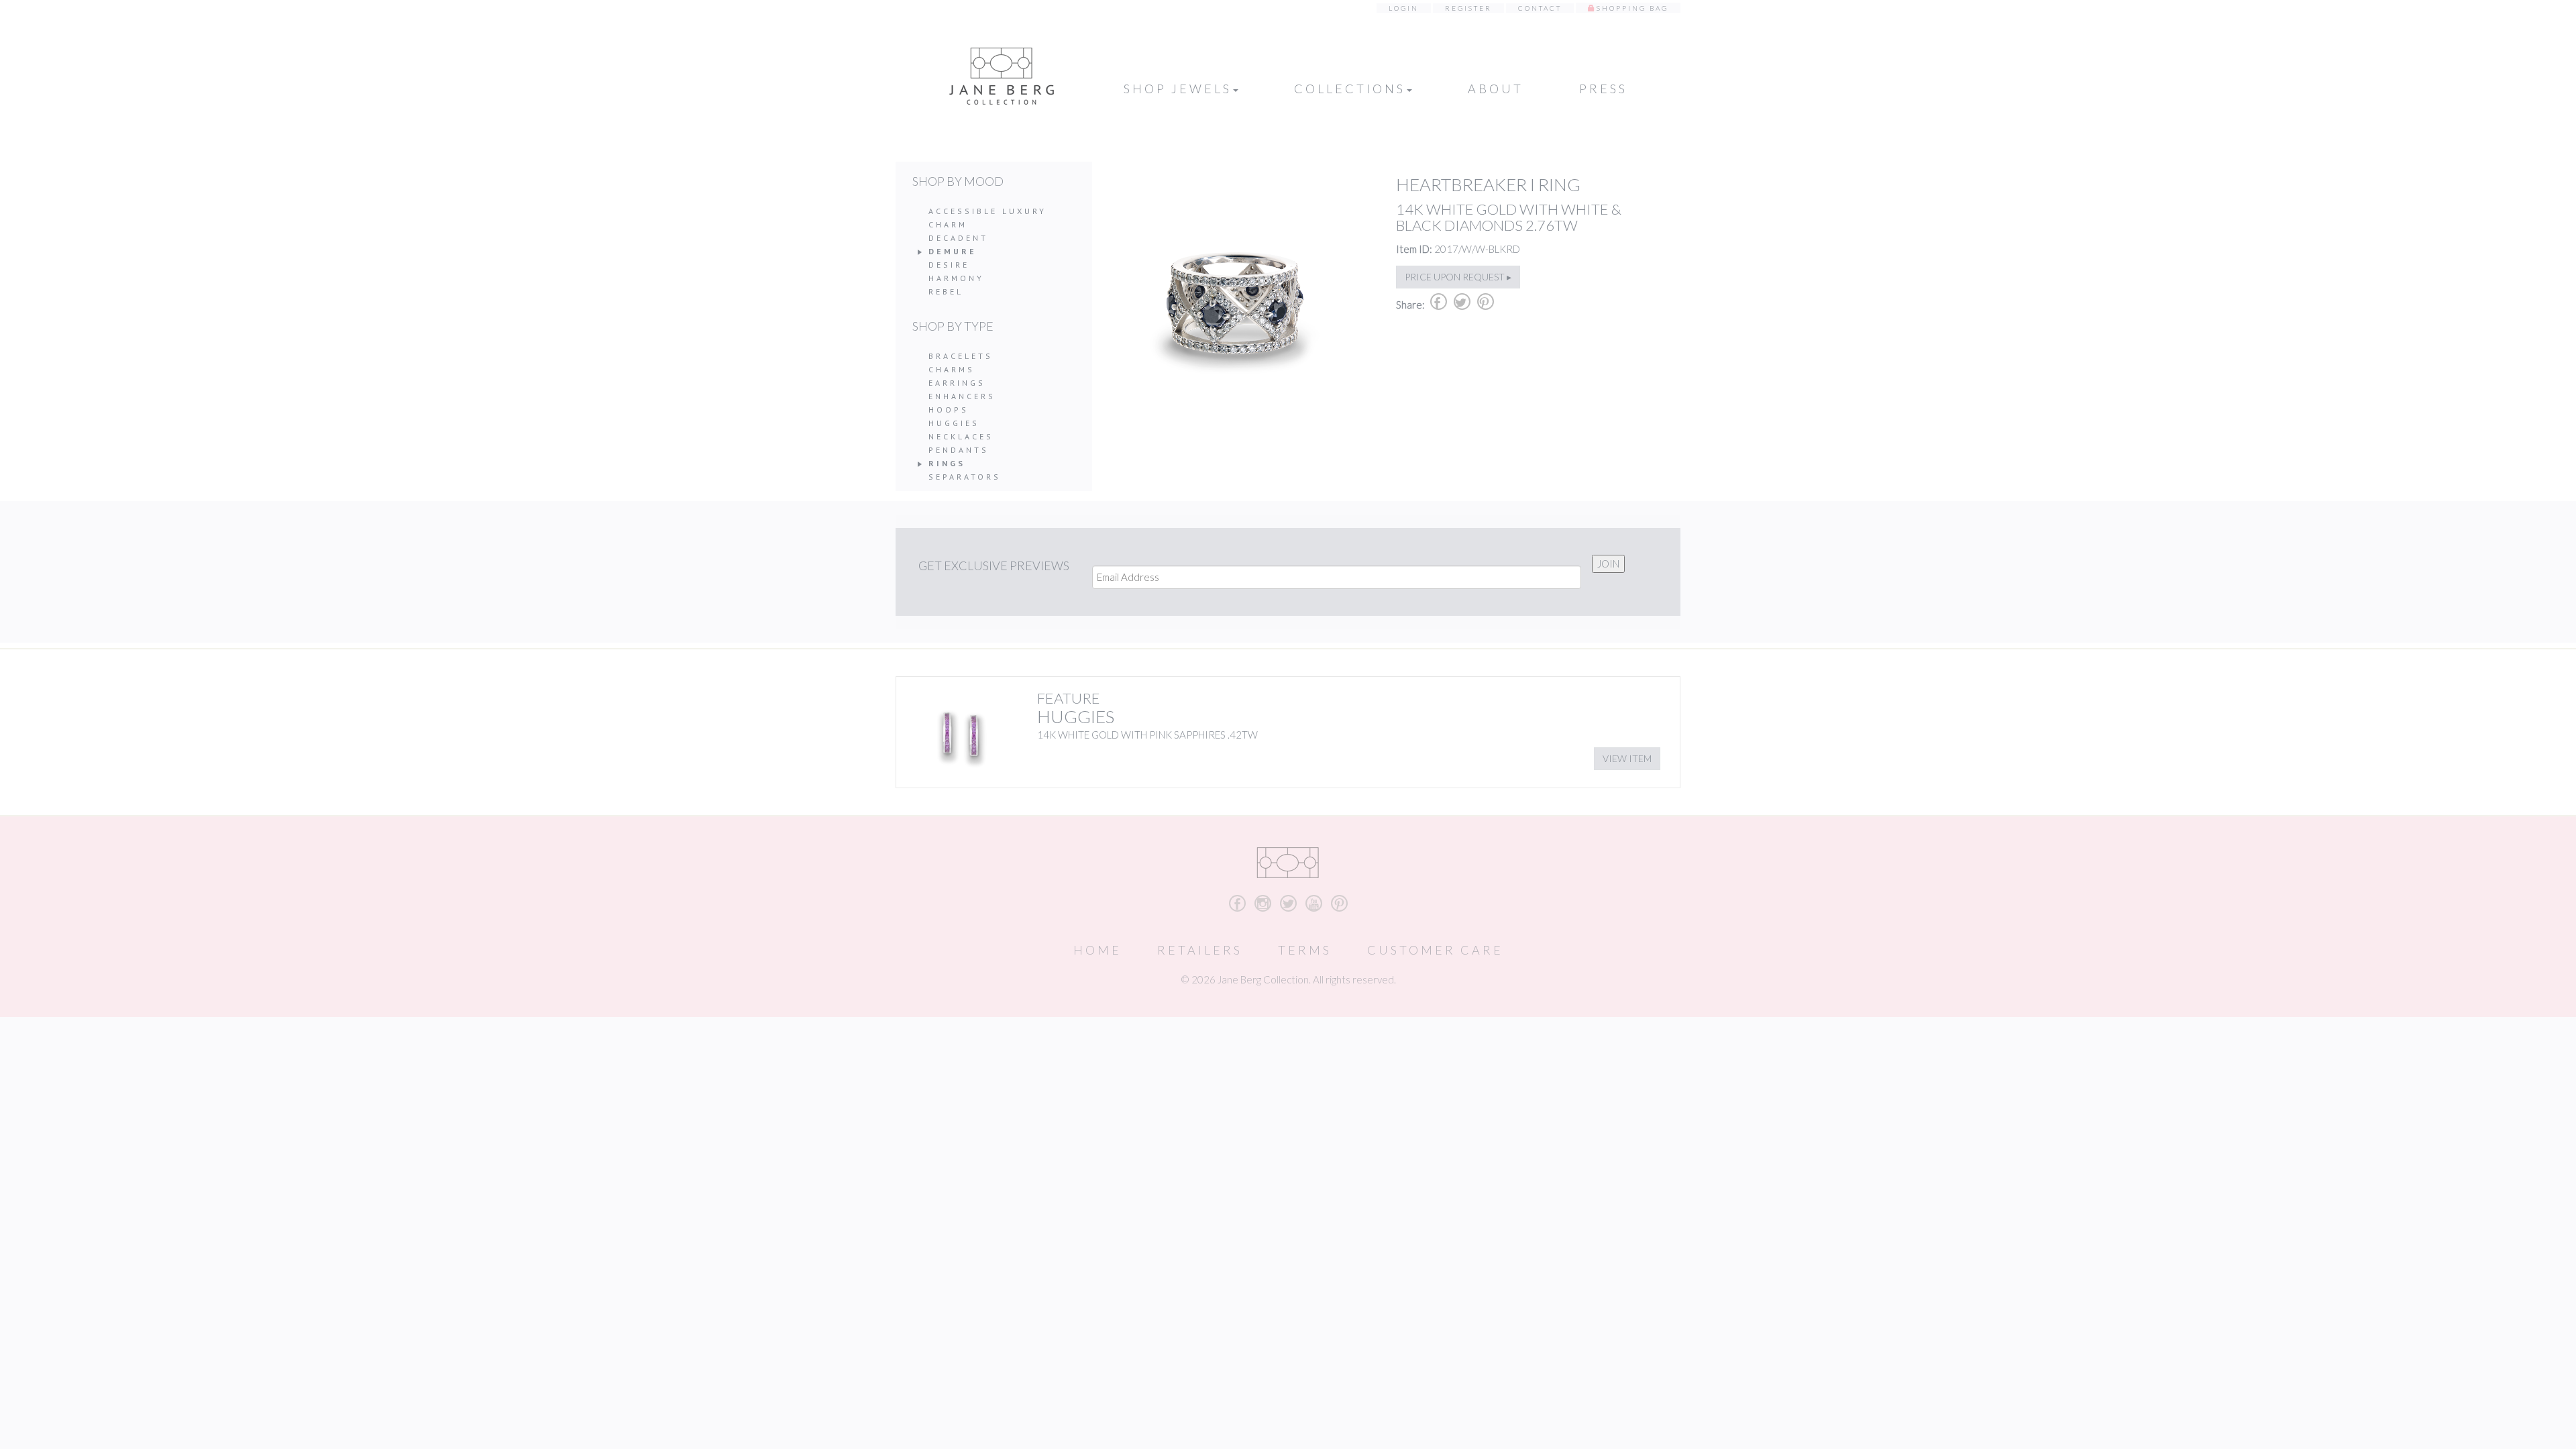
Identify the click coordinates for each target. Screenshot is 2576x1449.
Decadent (958, 238)
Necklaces (961, 436)
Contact (1540, 8)
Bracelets (961, 356)
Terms (1305, 950)
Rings (947, 463)
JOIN (1608, 563)
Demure (953, 251)
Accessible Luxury (987, 211)
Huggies (954, 423)
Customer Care (1435, 950)
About (1496, 89)
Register (1468, 8)
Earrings (957, 383)
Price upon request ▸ (1458, 277)
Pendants (959, 450)
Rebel (946, 291)
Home (1097, 950)
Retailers (1200, 950)
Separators (965, 477)
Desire (949, 265)
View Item (1627, 758)
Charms (952, 369)
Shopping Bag (1632, 8)
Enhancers (962, 396)
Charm (948, 224)
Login (1404, 8)
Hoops (949, 410)
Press (1603, 89)
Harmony (956, 278)
